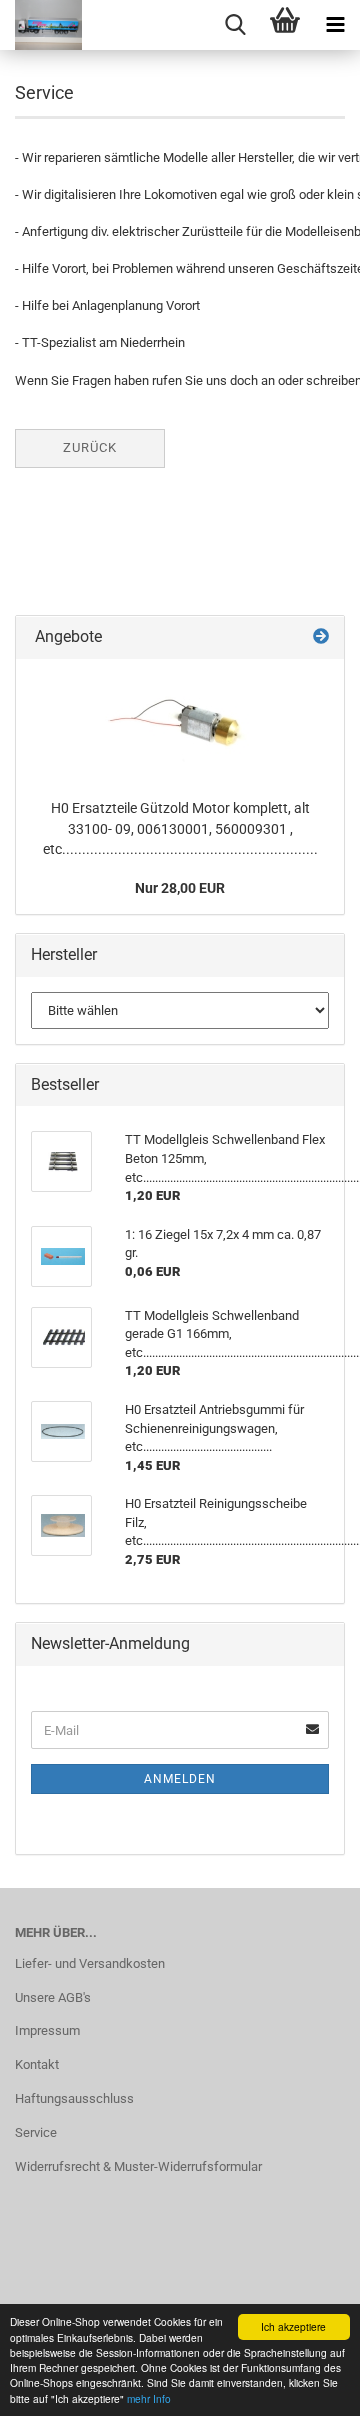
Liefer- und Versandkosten (90, 1963)
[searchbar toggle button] (235, 25)
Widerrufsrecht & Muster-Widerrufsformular (138, 2166)
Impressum (47, 2030)
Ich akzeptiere (293, 2326)
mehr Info (149, 2398)
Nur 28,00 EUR (180, 888)
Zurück (90, 447)
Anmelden (180, 1779)
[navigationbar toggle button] (335, 25)
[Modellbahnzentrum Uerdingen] (41, 25)
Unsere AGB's (53, 1997)
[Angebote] (321, 637)
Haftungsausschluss (74, 2098)
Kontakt (37, 2064)
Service (36, 2132)
